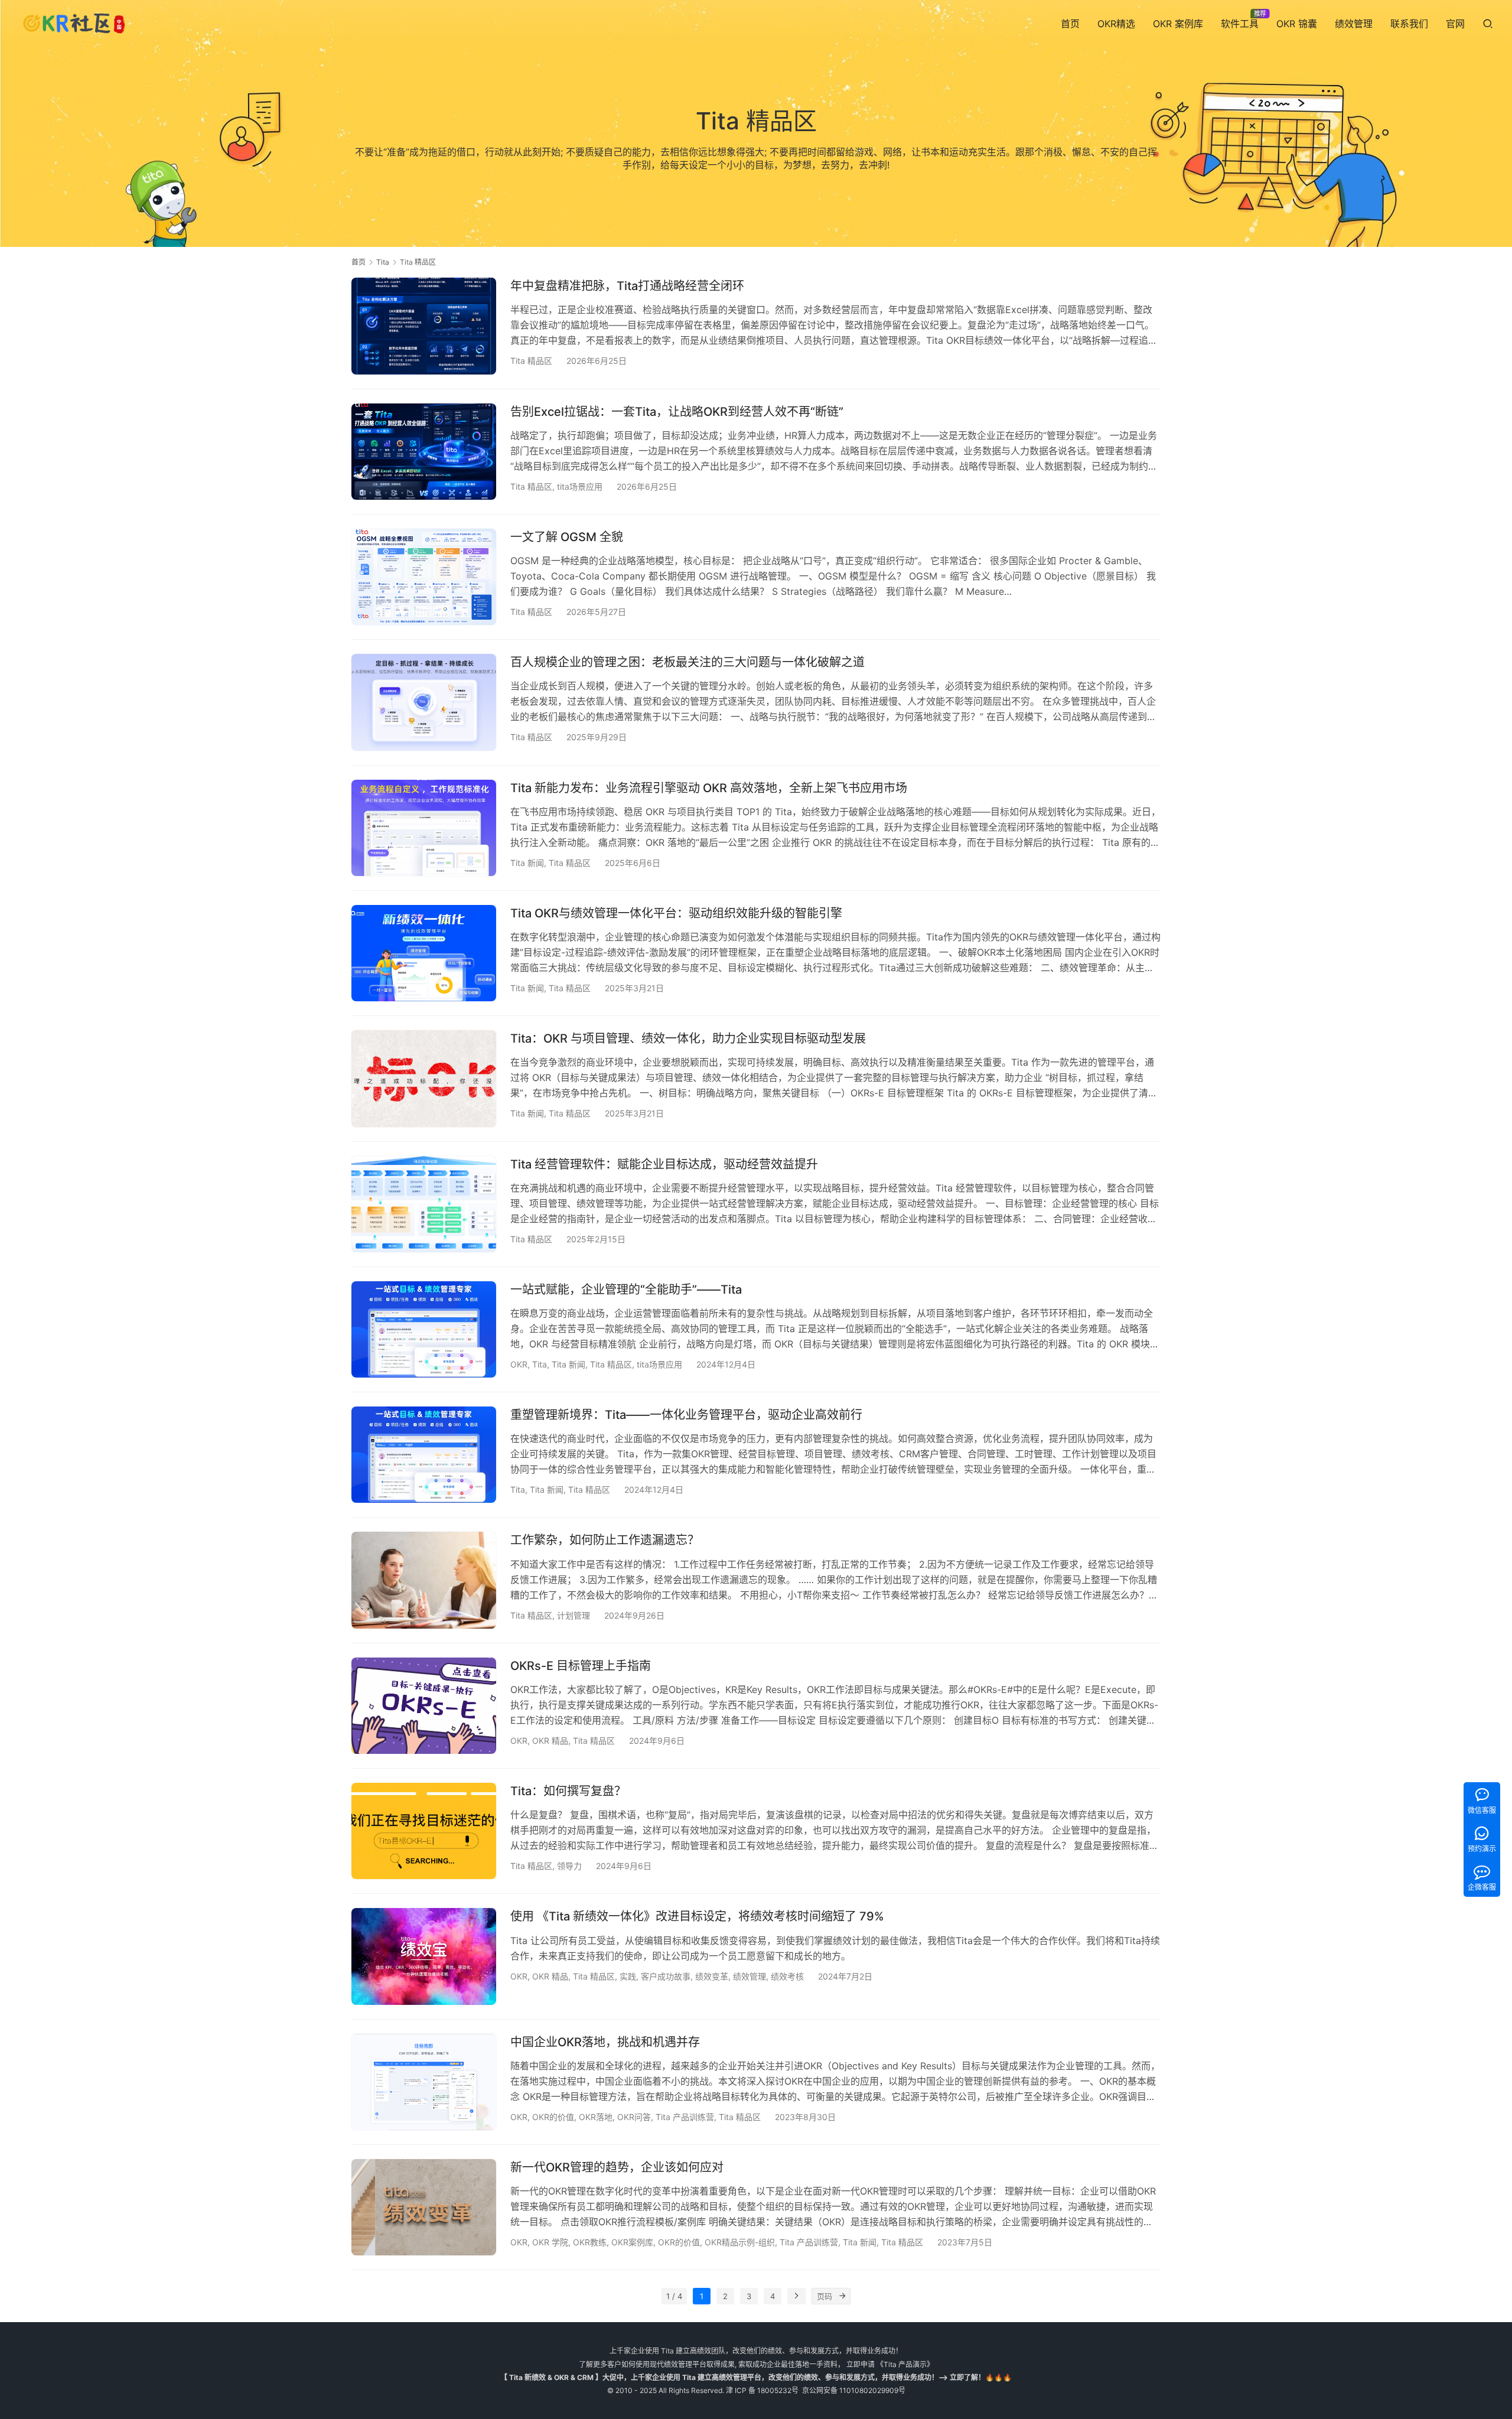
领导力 (569, 1866)
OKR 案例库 (1178, 24)
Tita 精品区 (531, 361)
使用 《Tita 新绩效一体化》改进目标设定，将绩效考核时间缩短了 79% (697, 1916)
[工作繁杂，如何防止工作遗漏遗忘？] (424, 1580)
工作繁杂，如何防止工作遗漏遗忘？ (605, 1540)
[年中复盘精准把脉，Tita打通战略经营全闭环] (424, 326)
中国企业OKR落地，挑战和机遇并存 (605, 2042)
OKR (519, 1364)
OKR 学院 (550, 2242)
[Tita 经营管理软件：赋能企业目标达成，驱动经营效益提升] (424, 1204)
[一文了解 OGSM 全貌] (424, 577)
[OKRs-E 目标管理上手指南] (424, 1706)
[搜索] (1488, 23)
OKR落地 (596, 2117)
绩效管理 (1354, 24)
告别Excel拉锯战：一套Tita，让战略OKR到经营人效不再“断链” (677, 412)
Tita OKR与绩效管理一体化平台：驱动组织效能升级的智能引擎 (676, 913)
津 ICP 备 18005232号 (762, 2390)
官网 (1455, 24)
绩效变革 (712, 1976)
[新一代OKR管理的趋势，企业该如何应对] (424, 2207)
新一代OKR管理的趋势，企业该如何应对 (617, 2167)
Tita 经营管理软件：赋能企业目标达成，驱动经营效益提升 (664, 1164)
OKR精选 (1116, 24)
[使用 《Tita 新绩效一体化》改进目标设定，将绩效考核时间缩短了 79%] (424, 1956)
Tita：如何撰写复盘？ (568, 1791)
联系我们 (1409, 24)
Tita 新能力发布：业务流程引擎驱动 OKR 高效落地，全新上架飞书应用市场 (709, 788)
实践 (628, 1976)
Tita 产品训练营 (685, 2117)
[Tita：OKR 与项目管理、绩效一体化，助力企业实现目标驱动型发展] (424, 1078)
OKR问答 (634, 2117)
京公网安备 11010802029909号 (854, 2390)
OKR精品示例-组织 (740, 2242)
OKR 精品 (550, 1741)
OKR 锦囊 (1297, 24)
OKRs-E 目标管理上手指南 (581, 1666)
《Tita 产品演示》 (904, 2364)
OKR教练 (590, 2242)
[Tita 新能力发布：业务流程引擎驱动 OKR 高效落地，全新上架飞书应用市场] (424, 828)
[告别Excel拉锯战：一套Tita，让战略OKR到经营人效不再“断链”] (424, 452)
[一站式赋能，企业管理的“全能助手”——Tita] (424, 1329)
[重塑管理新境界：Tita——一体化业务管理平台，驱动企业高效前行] (424, 1455)
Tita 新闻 (527, 863)
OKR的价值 (553, 2117)
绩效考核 (787, 1976)
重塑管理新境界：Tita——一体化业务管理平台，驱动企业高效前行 (686, 1415)
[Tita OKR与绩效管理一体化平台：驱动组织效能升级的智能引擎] (424, 953)
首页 (1070, 24)
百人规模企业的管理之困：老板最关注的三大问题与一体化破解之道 (687, 662)
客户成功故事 (666, 1976)
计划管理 (573, 1615)
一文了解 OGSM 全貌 (567, 537)
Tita (540, 1364)
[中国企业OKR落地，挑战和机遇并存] (424, 2082)
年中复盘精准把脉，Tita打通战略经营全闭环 (627, 286)
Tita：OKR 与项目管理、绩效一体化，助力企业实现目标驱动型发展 (688, 1038)
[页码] (842, 2296)
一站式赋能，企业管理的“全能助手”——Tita (626, 1290)
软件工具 (1240, 24)
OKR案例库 (632, 2242)
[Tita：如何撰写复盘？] (424, 1831)
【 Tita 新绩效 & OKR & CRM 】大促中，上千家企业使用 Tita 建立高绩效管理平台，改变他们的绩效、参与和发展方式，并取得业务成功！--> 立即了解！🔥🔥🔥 (756, 2377)
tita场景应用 (580, 486)
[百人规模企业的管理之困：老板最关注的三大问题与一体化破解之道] (424, 702)
